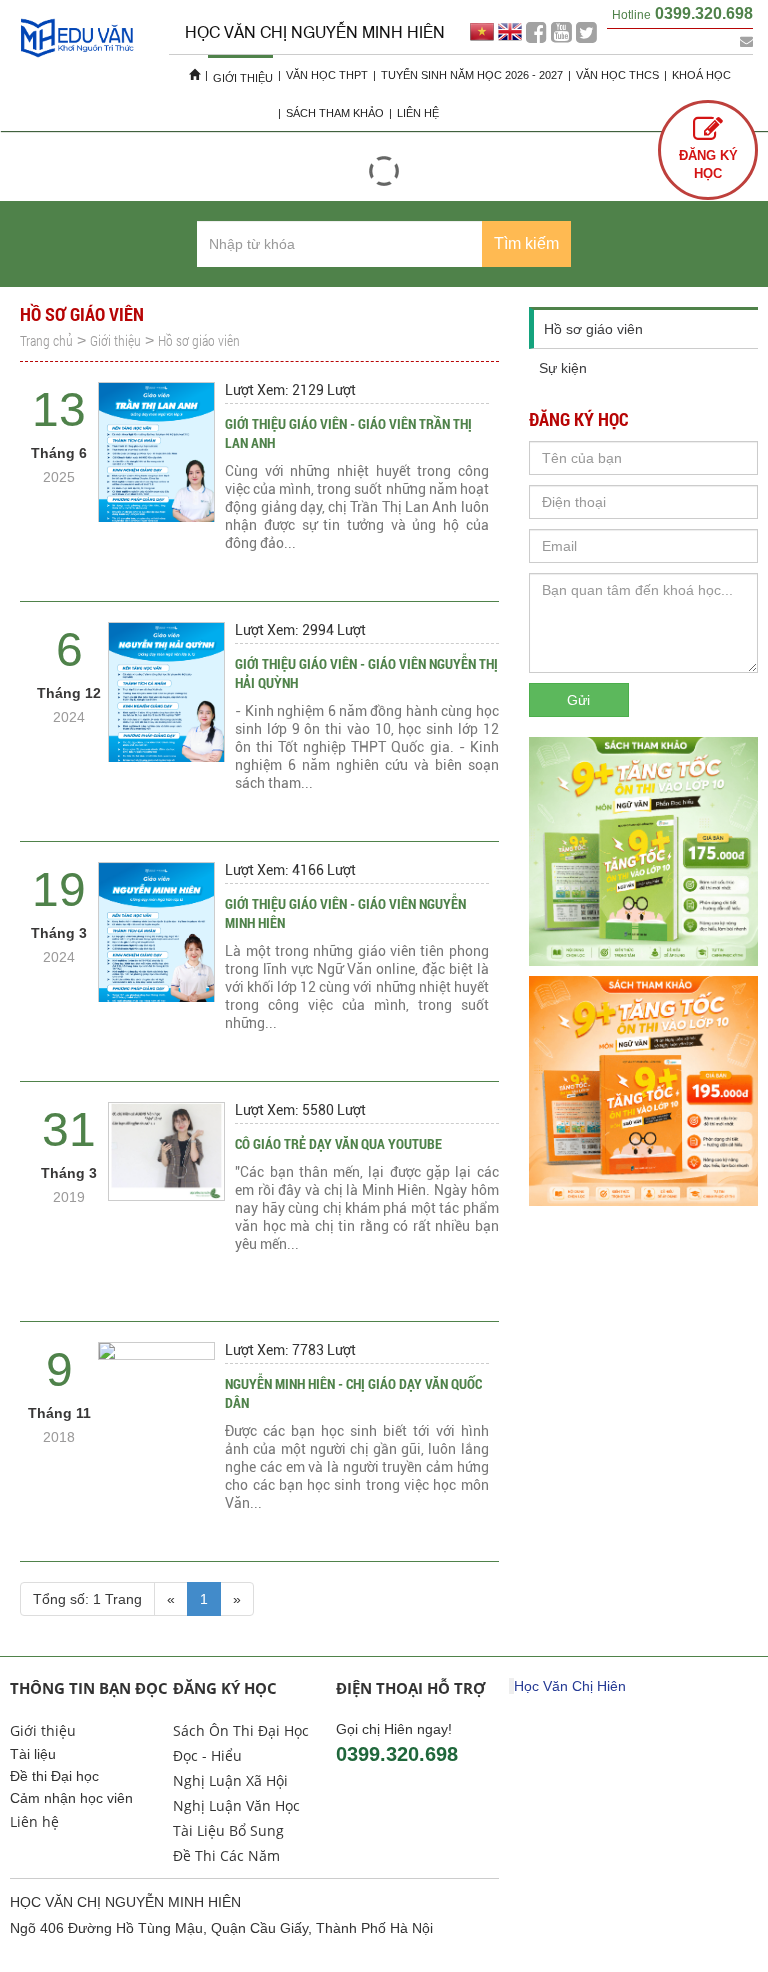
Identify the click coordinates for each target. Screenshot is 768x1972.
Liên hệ (418, 113)
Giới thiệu (243, 78)
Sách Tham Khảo (335, 113)
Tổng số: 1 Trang (87, 1599)
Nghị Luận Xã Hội (230, 1780)
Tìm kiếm (526, 243)
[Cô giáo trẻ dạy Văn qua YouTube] (166, 1151)
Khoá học (701, 75)
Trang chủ (46, 340)
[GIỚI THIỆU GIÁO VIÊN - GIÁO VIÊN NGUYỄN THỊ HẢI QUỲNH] (166, 704)
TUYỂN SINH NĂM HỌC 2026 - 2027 (472, 75)
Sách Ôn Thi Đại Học (241, 1730)
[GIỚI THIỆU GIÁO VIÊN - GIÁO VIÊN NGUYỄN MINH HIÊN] (156, 944)
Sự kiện (563, 368)
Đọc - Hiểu (207, 1755)
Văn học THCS (617, 75)
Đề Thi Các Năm (226, 1855)
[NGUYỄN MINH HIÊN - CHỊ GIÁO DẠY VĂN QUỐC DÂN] (156, 1351)
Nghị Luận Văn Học (236, 1805)
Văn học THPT (327, 75)
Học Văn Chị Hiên (570, 1686)
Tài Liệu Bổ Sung (228, 1830)
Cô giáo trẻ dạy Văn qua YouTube (338, 1143)
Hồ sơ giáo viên (199, 340)
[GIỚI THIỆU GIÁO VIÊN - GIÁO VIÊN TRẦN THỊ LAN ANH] (156, 464)
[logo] (77, 56)
